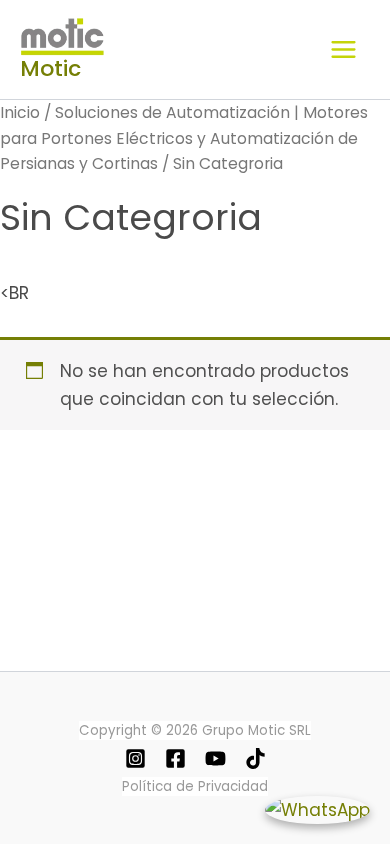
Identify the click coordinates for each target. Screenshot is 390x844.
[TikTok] (255, 758)
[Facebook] (175, 758)
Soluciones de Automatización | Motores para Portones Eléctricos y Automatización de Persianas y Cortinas (184, 138)
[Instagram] (135, 758)
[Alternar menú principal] (343, 49)
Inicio (20, 112)
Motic (50, 68)
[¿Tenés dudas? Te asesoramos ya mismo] (317, 809)
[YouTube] (215, 758)
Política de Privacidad (195, 786)
